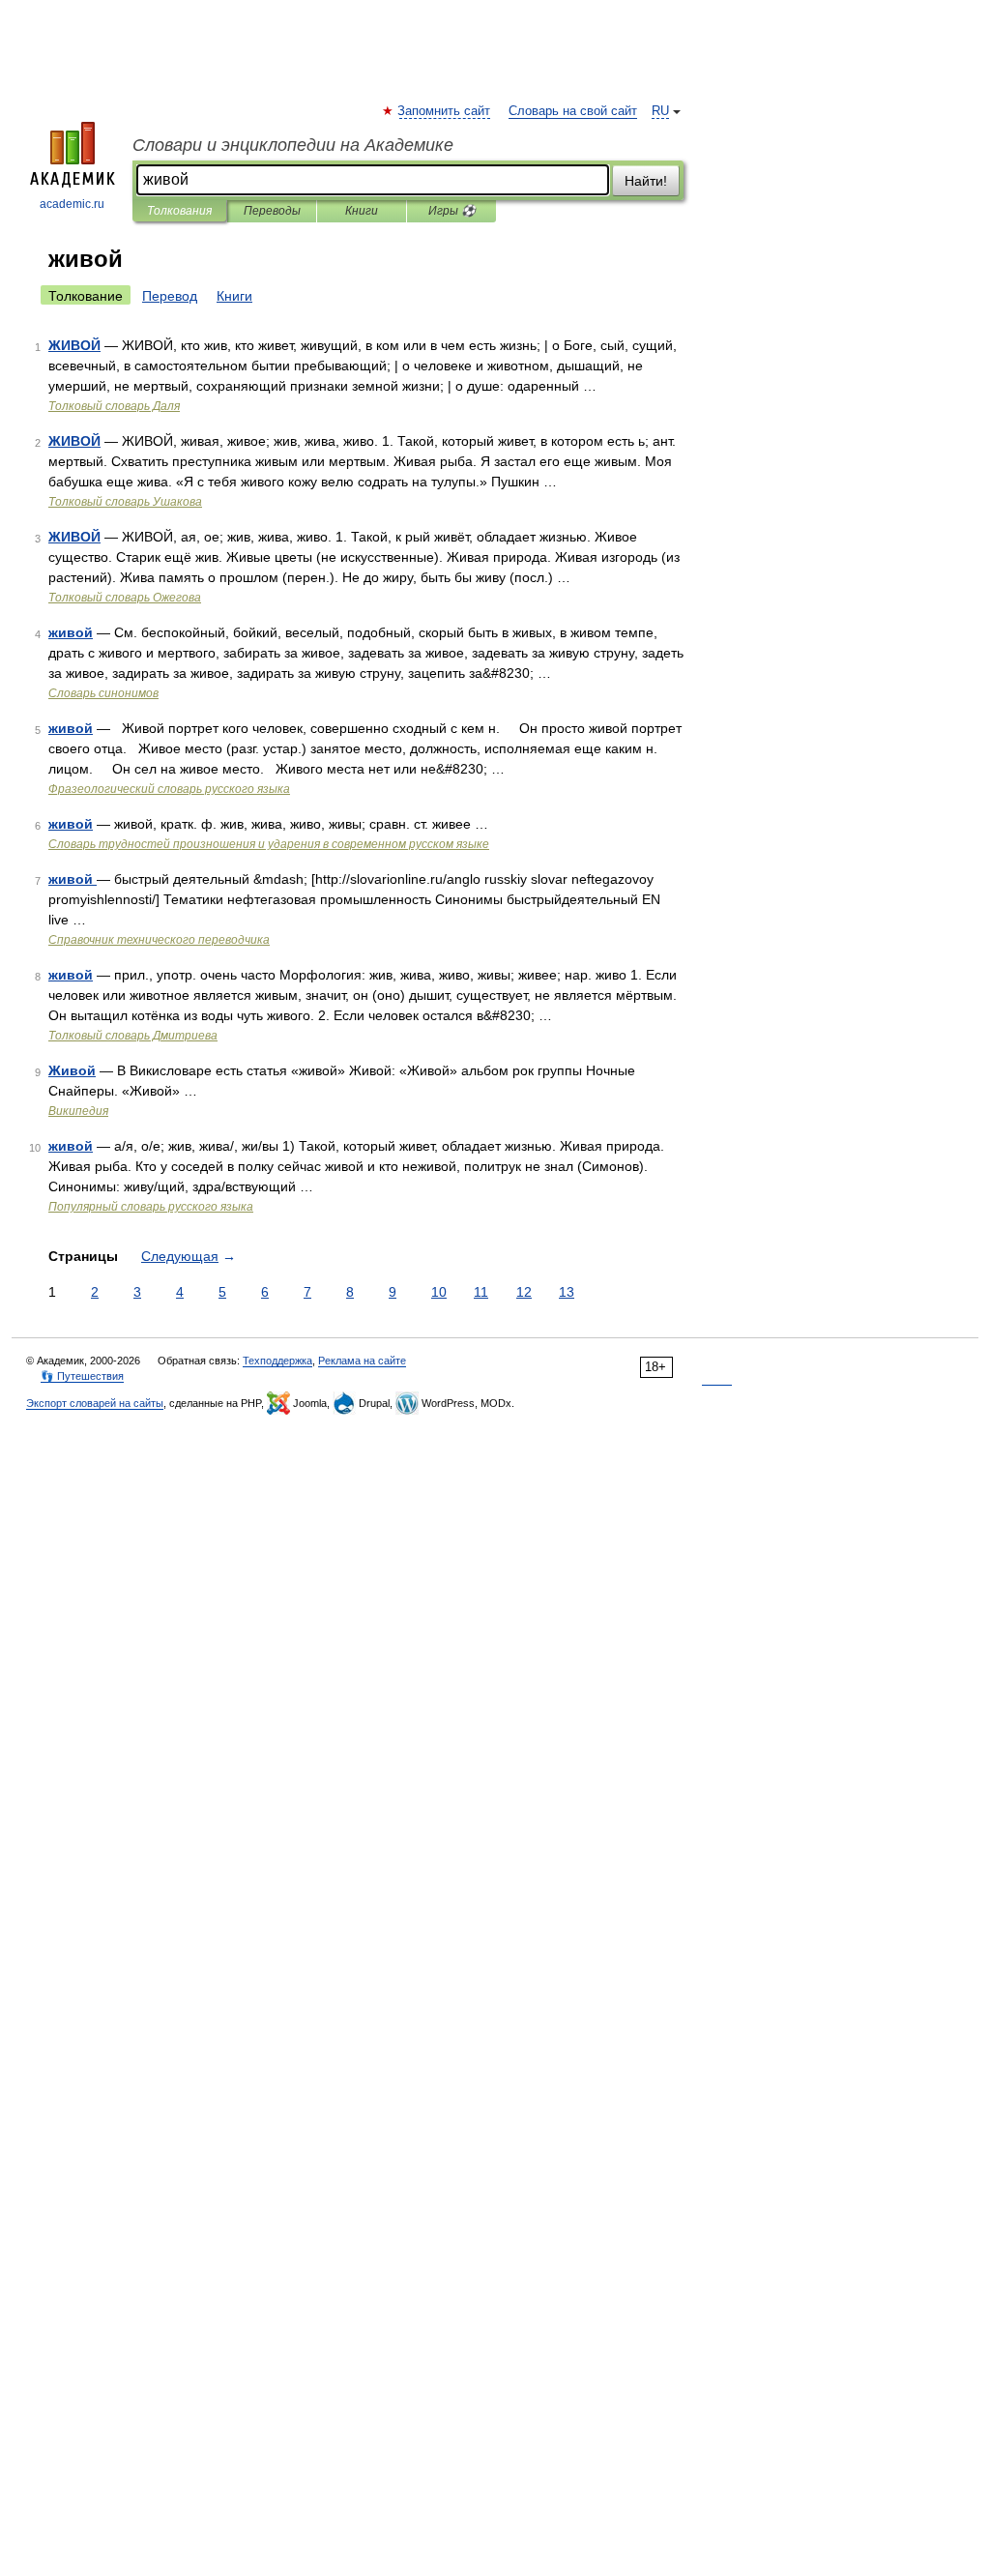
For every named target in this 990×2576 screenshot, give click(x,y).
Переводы (272, 211)
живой (71, 632)
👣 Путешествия (82, 1376)
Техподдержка (277, 1361)
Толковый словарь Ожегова (125, 598)
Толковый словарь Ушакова (125, 502)
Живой (72, 1070)
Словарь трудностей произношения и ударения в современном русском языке (269, 844)
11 (481, 1292)
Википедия (78, 1111)
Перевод (170, 296)
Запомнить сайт (445, 111)
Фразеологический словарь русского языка (169, 789)
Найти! (646, 181)
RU (660, 111)
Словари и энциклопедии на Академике (293, 145)
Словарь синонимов (103, 693)
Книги (362, 211)
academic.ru (72, 204)
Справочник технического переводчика (159, 940)
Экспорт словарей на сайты (95, 1403)
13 (567, 1292)
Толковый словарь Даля (114, 406)
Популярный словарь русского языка (151, 1207)
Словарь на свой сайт (573, 111)
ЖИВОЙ (74, 345)
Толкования (179, 211)
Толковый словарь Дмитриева (133, 1036)
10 (439, 1292)
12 (524, 1292)
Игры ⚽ (452, 211)
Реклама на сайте (362, 1361)
